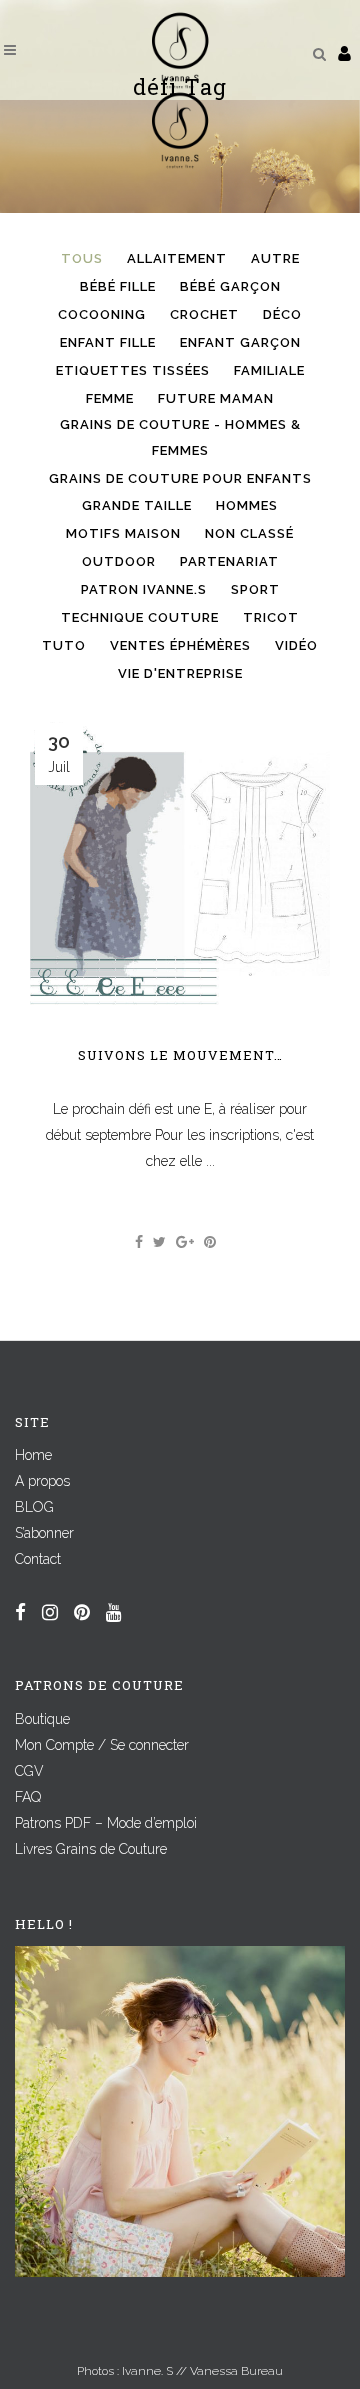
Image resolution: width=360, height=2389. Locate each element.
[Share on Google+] (185, 1242)
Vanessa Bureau (236, 2371)
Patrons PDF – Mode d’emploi (106, 1823)
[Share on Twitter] (159, 1242)
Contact (38, 1559)
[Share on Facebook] (139, 1242)
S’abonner (44, 1533)
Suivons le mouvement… (180, 1055)
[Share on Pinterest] (210, 1242)
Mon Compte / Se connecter (102, 1745)
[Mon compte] (344, 53)
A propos (42, 1481)
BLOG (34, 1507)
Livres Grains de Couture (91, 1849)
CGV (29, 1771)
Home (33, 1455)
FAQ (28, 1797)
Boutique (42, 1719)
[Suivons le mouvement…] (180, 864)
